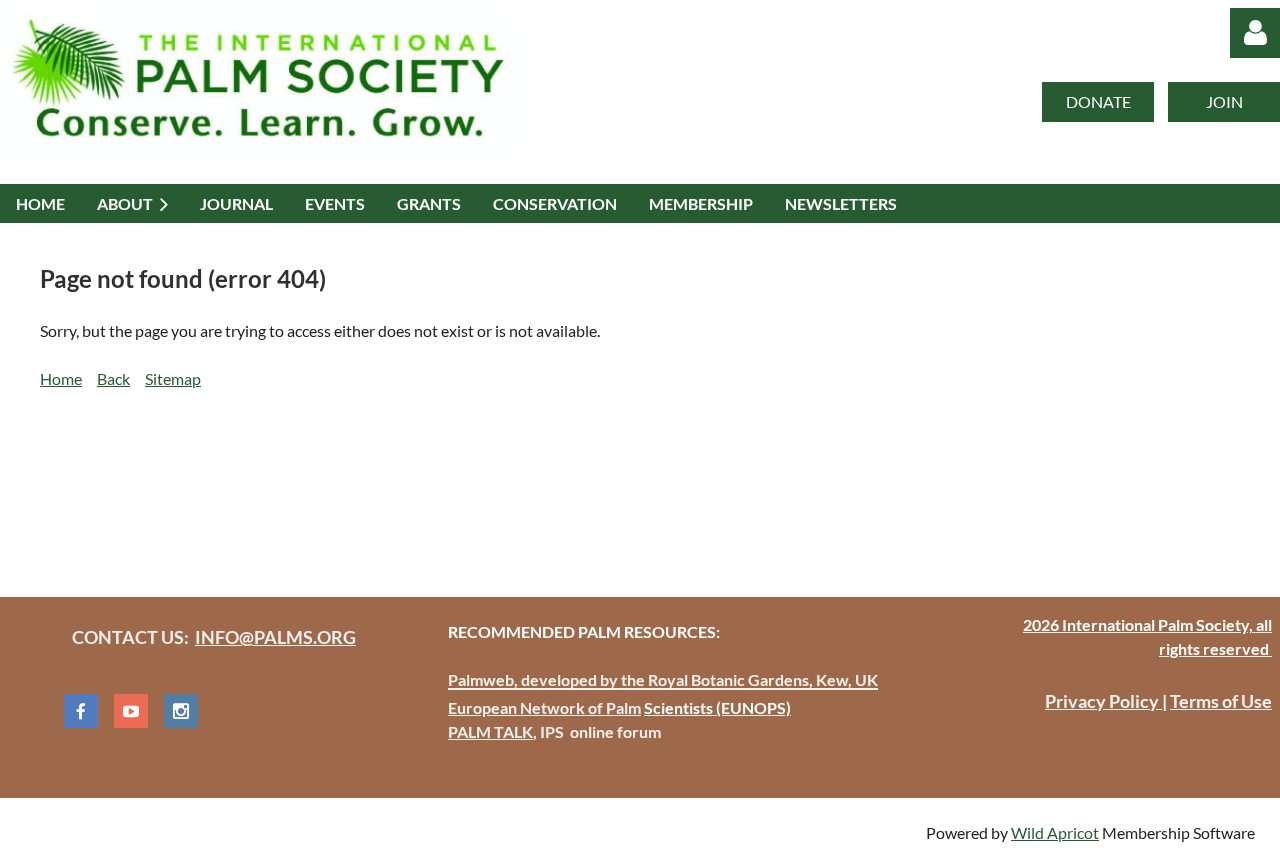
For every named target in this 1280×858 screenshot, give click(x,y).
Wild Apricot (1055, 832)
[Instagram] (181, 711)
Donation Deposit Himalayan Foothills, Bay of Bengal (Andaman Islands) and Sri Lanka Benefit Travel (391, 482)
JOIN (1224, 101)
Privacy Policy (1103, 701)
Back (113, 378)
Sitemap (173, 378)
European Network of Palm (544, 707)
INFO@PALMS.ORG (275, 637)
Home (61, 378)
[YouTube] (131, 711)
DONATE (1098, 101)
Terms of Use (1221, 701)
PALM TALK (490, 731)
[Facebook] (81, 711)
